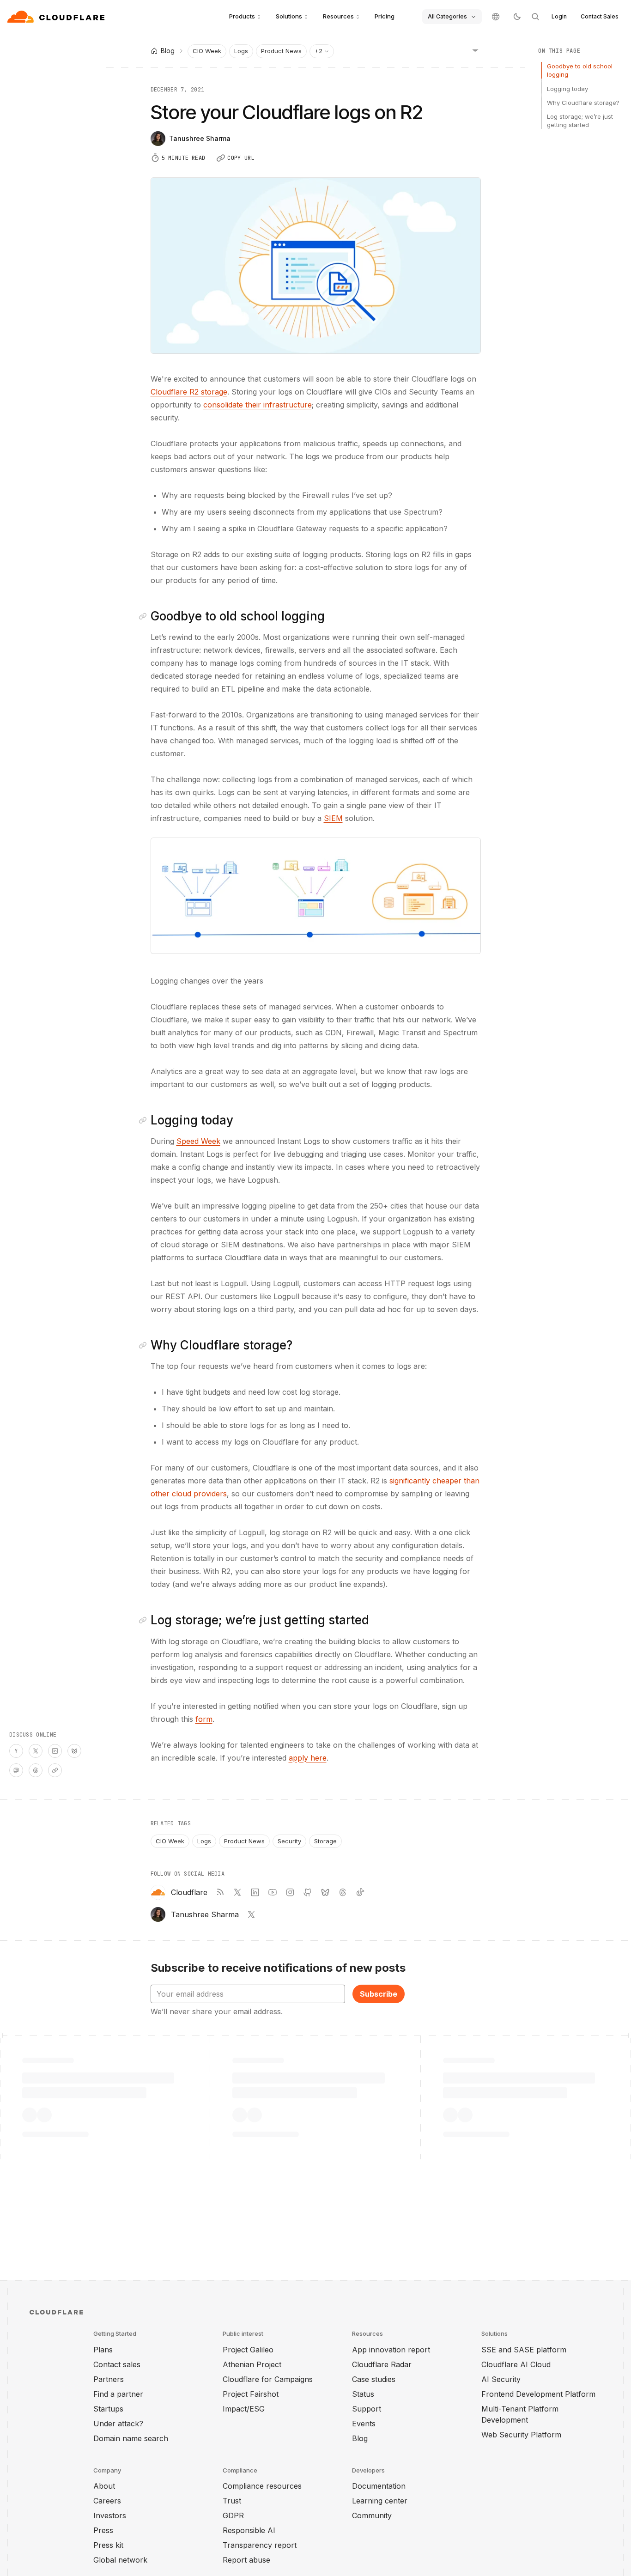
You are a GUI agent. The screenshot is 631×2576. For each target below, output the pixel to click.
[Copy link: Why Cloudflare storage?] (145, 1345)
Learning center (380, 2501)
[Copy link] (55, 1770)
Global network (120, 2560)
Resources (338, 16)
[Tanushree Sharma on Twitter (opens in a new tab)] (251, 1914)
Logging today (567, 88)
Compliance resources (262, 2486)
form (204, 1719)
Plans (103, 2350)
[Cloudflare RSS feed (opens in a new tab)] (220, 1892)
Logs (241, 51)
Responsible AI (249, 2530)
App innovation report (391, 2350)
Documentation (379, 2486)
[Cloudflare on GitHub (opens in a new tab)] (308, 1892)
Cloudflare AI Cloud (516, 2364)
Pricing (385, 16)
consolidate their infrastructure (258, 405)
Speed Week (198, 1141)
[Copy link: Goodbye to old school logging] (145, 616)
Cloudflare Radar (382, 2364)
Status (363, 2394)
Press (103, 2530)
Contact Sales (600, 16)
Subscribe (379, 1994)
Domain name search (131, 2438)
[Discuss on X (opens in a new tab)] (36, 1751)
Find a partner (118, 2394)
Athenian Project (252, 2364)
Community (372, 2515)
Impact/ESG (244, 2409)
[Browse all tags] (475, 50)
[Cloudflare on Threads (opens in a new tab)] (343, 1892)
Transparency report (260, 2545)
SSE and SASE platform (524, 2350)
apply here (308, 1758)
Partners (109, 2379)
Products (242, 16)
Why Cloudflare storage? (583, 103)
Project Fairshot (251, 2394)
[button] (316, 896)
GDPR (233, 2515)
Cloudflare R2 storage (189, 392)
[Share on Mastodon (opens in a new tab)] (16, 1770)
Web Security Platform (521, 2435)
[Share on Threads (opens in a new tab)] (36, 1770)
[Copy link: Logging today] (145, 1120)
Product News (281, 51)
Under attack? (118, 2424)
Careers (107, 2501)
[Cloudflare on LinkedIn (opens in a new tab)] (255, 1892)
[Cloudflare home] (57, 17)
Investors (110, 2515)
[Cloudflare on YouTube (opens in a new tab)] (273, 1892)
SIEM (333, 818)
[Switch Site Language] (496, 17)
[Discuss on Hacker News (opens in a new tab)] (16, 1751)
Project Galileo (248, 2350)
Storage (325, 1841)
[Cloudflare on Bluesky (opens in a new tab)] (325, 1892)
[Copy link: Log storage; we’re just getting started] (145, 1620)
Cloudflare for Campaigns (268, 2379)
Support (367, 2409)
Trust (232, 2501)
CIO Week (207, 51)
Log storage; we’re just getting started (580, 121)
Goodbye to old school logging (580, 70)
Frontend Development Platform (538, 2394)
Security (289, 1841)
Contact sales (117, 2364)
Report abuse (246, 2560)
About (104, 2486)
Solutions (289, 16)
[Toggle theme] (517, 17)
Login (559, 16)
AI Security (501, 2379)
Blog (360, 2438)
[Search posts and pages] (535, 17)
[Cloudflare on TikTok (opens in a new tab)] (360, 1892)
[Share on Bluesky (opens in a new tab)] (74, 1751)
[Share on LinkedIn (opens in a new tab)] (55, 1751)
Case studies (374, 2379)
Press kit (108, 2545)
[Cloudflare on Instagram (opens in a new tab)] (290, 1892)
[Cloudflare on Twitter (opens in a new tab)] (237, 1892)
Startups (108, 2409)
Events (364, 2424)
